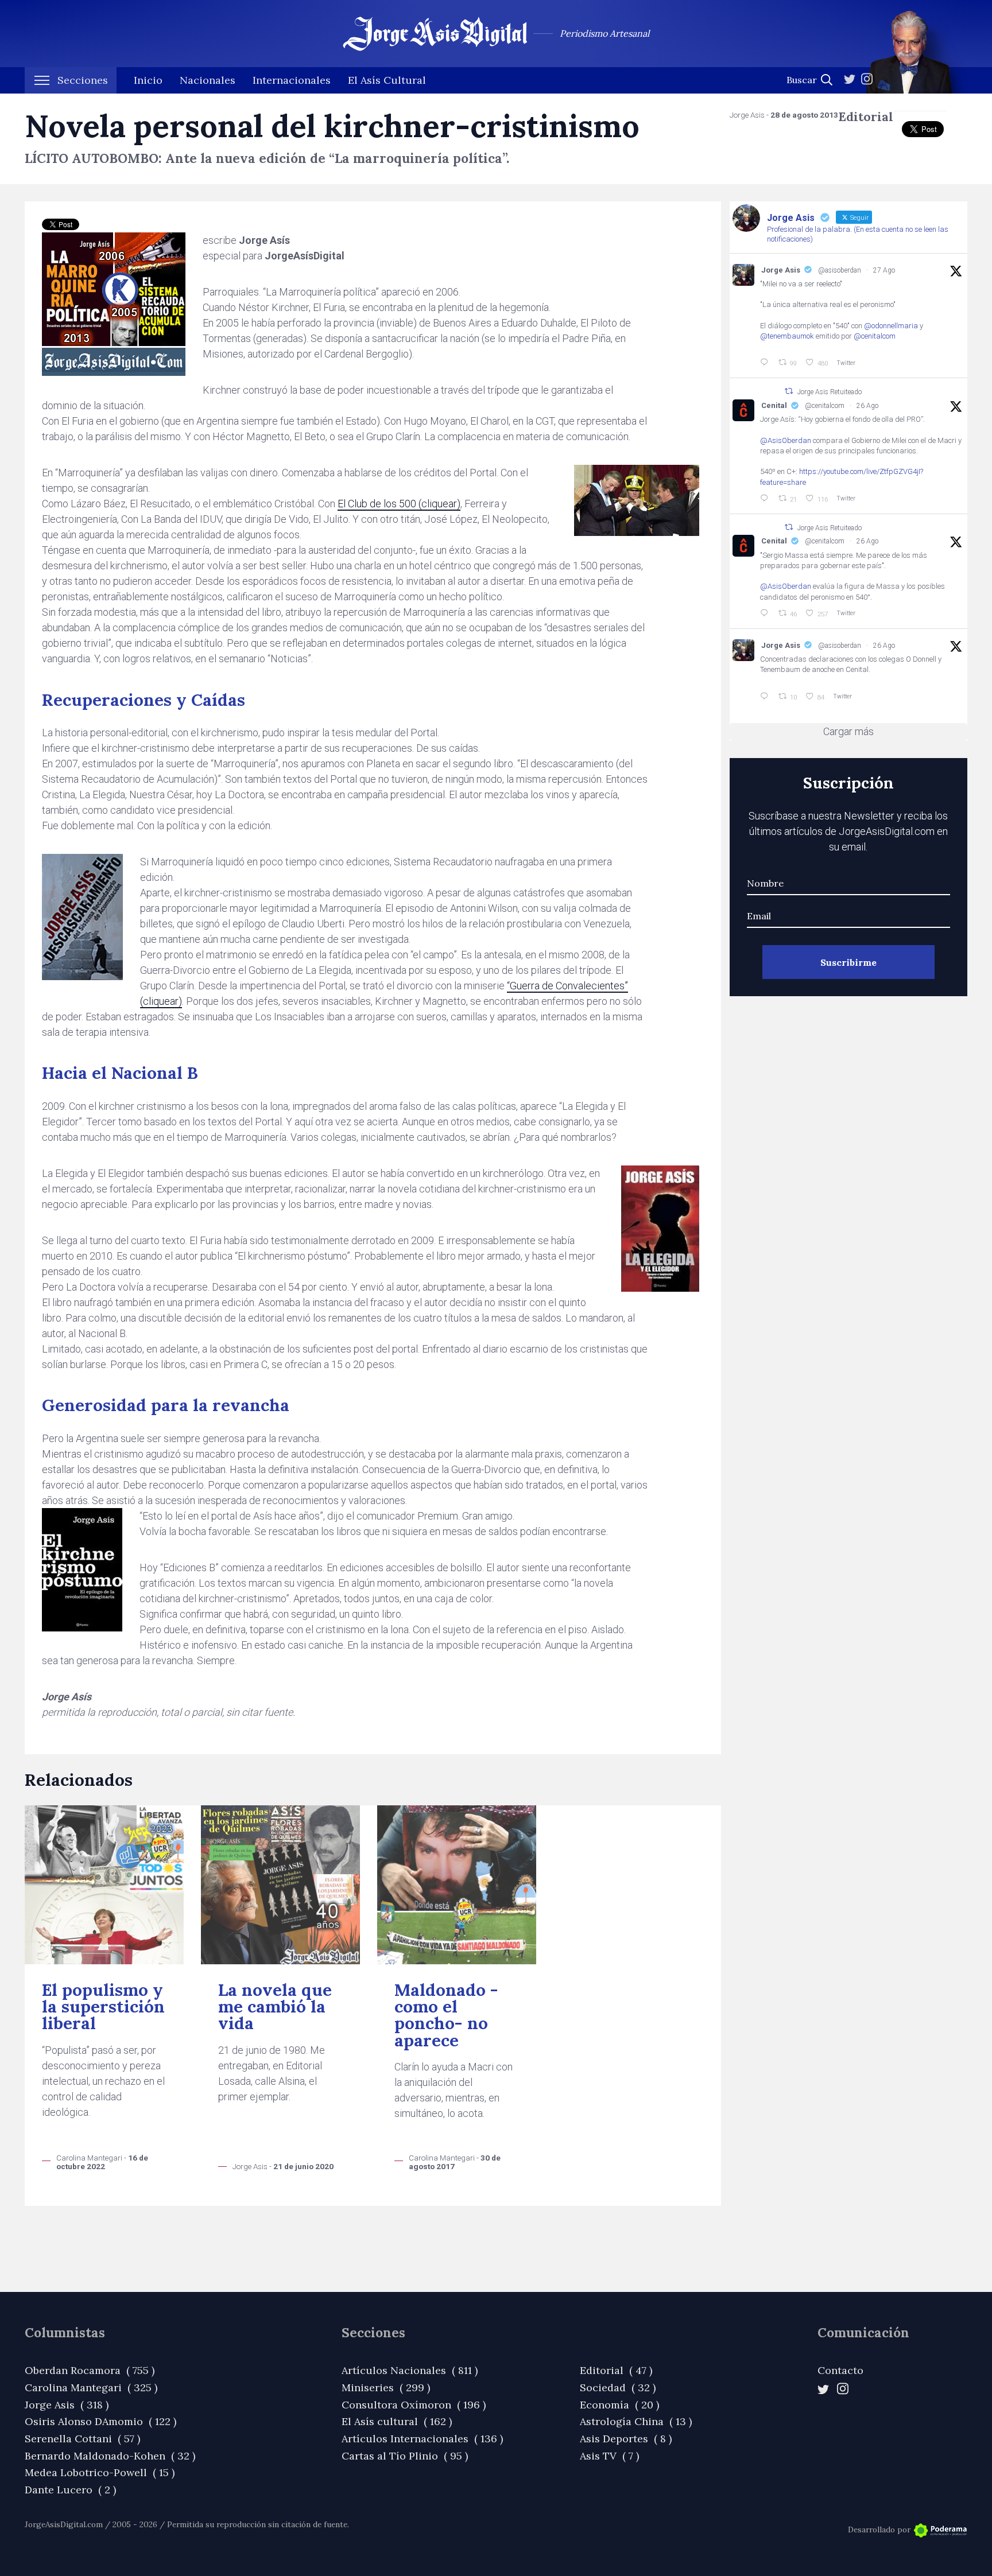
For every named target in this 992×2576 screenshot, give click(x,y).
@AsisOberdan (786, 440)
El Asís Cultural (387, 80)
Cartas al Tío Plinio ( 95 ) (405, 2456)
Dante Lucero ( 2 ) (70, 2490)
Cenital (774, 405)
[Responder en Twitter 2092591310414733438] (766, 697)
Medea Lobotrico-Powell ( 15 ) (100, 2472)
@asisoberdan (840, 270)
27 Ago (884, 270)
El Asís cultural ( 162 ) (397, 2421)
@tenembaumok (787, 336)
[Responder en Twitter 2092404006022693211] (766, 499)
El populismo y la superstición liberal (103, 2007)
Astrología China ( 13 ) (636, 2421)
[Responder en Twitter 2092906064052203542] (766, 363)
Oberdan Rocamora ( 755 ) (90, 2370)
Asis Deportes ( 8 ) (626, 2439)
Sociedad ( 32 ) (618, 2387)
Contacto (840, 2370)
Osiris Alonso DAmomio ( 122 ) (100, 2421)
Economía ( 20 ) (619, 2405)
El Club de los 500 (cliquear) (399, 504)
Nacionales (208, 80)
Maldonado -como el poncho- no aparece (446, 2015)
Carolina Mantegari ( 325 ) (91, 2387)
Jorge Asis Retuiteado (830, 392)
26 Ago (867, 406)
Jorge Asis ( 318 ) (67, 2405)
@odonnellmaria (891, 326)
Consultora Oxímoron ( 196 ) (414, 2405)
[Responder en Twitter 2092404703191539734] (766, 613)
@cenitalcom (875, 336)
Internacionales (292, 80)
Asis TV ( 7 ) (609, 2456)
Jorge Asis (781, 270)
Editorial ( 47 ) (616, 2370)
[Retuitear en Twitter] (789, 391)
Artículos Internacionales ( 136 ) (422, 2439)
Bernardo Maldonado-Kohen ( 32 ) (110, 2456)
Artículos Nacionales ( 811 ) (410, 2370)
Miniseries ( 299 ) (386, 2387)
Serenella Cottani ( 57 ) (82, 2439)
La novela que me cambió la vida (275, 2007)
